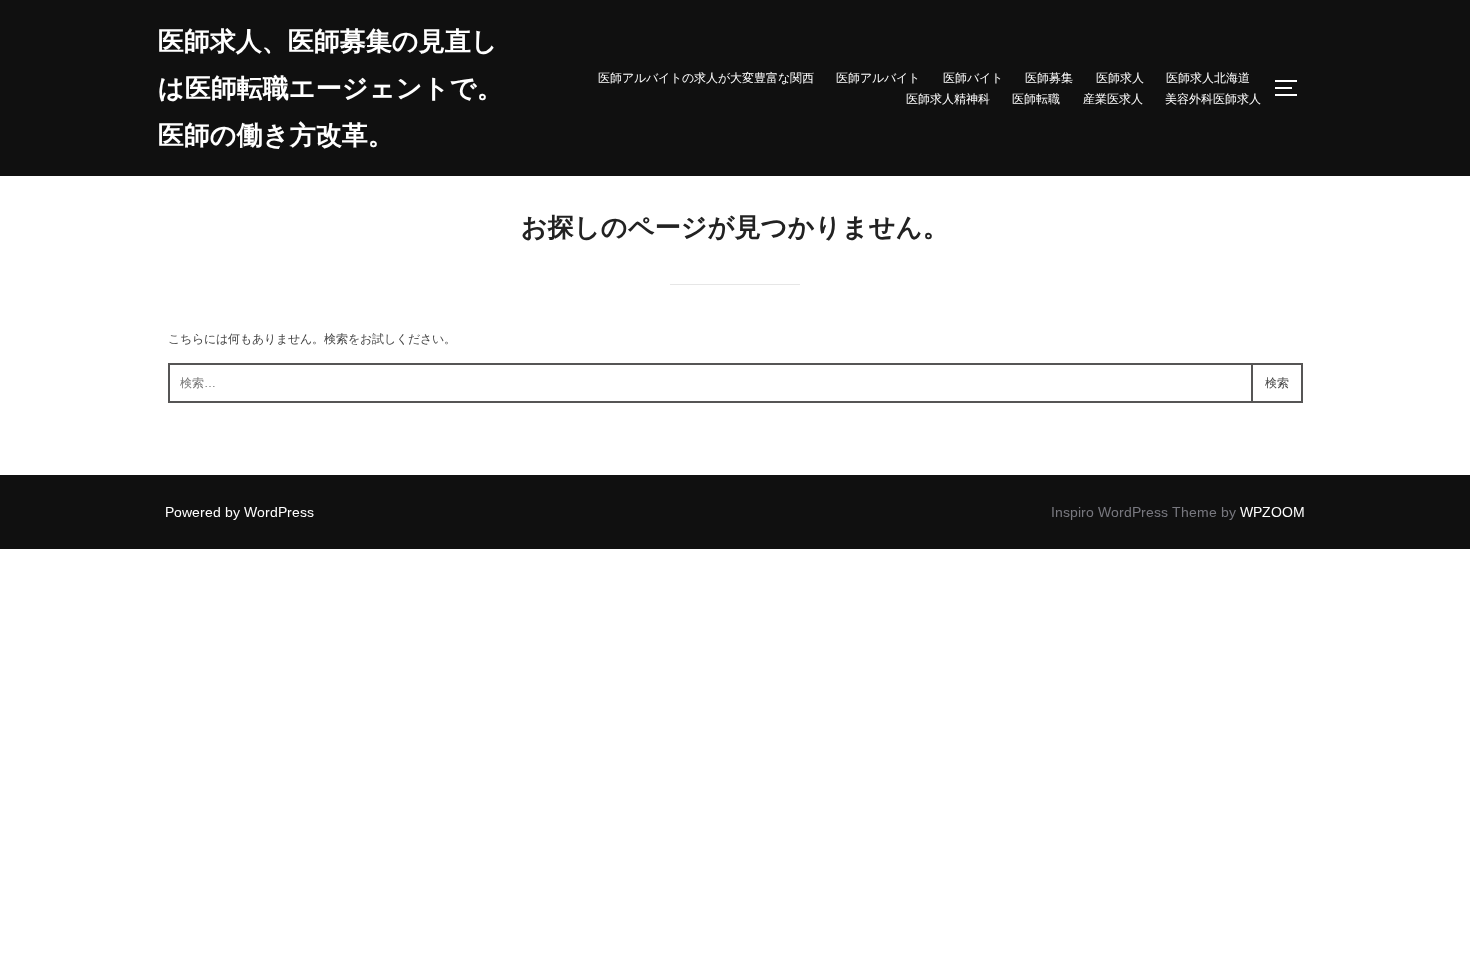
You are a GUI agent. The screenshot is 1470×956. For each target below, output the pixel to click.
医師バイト (973, 77)
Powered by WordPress (239, 512)
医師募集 (1049, 77)
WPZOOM (1272, 512)
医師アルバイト (878, 77)
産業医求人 (1113, 98)
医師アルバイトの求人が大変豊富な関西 (706, 77)
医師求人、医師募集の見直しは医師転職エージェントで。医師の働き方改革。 (330, 88)
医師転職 (1036, 98)
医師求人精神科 (948, 98)
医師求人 (1120, 77)
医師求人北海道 (1208, 77)
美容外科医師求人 (1213, 98)
